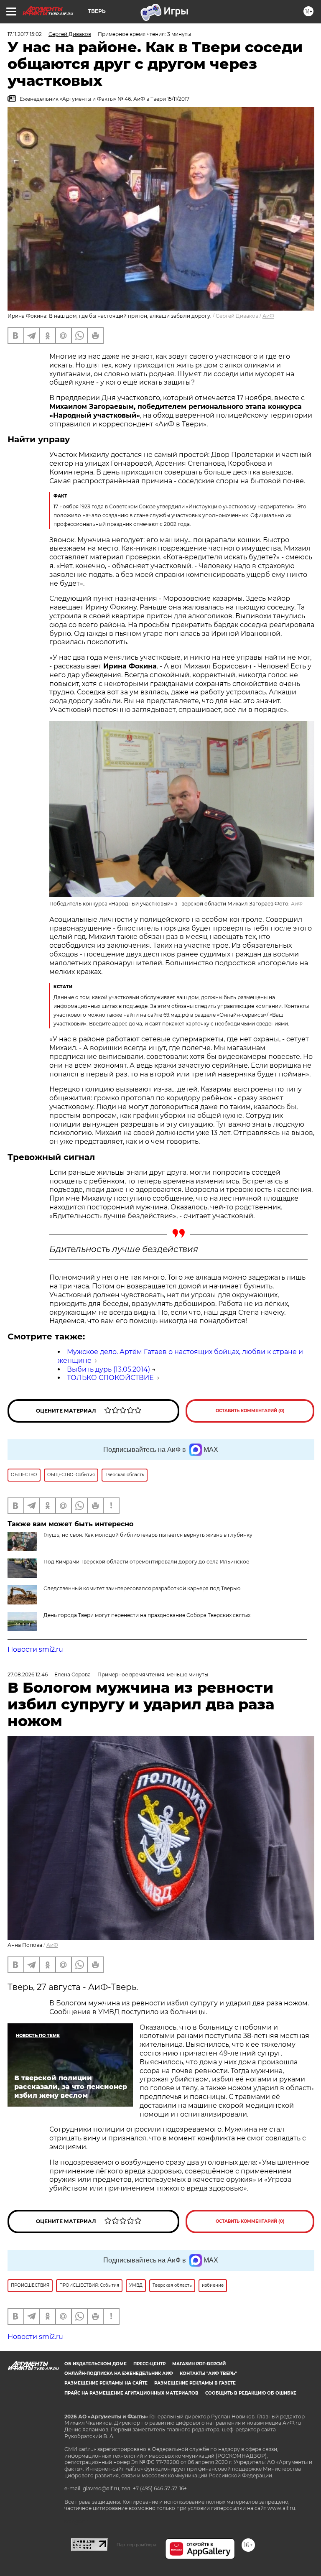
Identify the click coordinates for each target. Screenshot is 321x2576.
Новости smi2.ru (35, 1649)
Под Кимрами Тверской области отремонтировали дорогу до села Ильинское (146, 1562)
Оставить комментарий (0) (250, 1411)
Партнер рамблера (136, 2545)
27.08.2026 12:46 (28, 1674)
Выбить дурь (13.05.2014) (108, 1369)
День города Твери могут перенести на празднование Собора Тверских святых (147, 1615)
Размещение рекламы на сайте (106, 2383)
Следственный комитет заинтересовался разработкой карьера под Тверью (142, 1588)
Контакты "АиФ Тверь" (208, 2373)
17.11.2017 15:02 (25, 34)
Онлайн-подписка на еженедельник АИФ (119, 2373)
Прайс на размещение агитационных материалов (131, 2393)
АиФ (268, 316)
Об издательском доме (96, 2364)
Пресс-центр (149, 2364)
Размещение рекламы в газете (195, 2383)
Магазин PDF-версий (199, 2364)
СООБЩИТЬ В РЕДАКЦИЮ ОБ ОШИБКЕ (251, 2393)
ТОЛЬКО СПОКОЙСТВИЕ (110, 1378)
